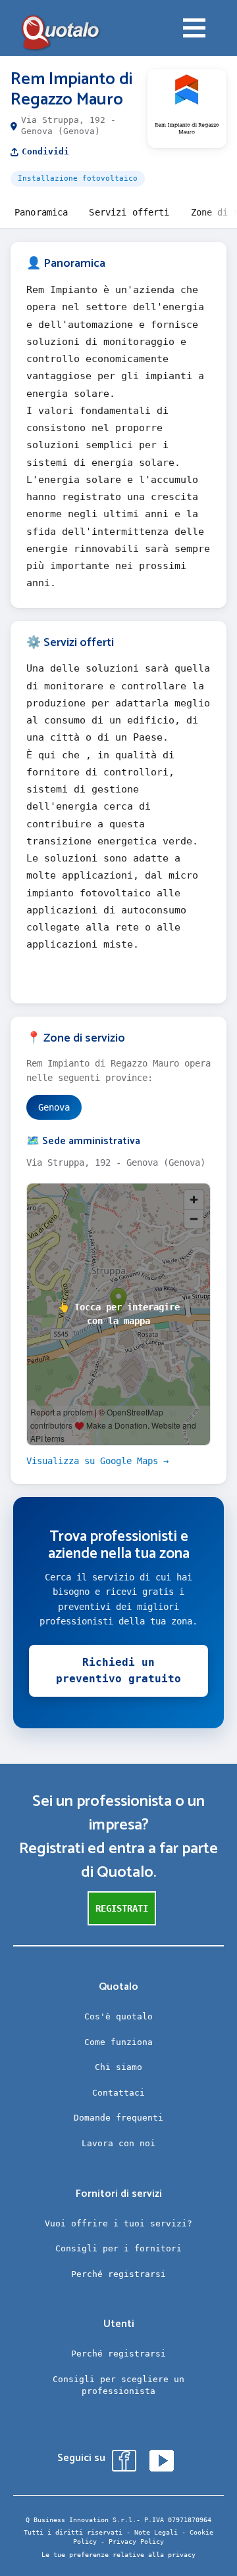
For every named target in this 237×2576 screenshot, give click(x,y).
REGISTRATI (122, 1908)
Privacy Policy (136, 2541)
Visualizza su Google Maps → (97, 1461)
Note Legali (156, 2532)
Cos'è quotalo (118, 2016)
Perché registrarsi (118, 2274)
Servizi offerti (129, 212)
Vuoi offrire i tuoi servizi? (118, 2223)
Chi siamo (118, 2067)
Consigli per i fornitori (118, 2248)
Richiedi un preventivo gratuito (118, 1671)
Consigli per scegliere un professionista (118, 2385)
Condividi (45, 151)
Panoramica (41, 212)
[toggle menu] (194, 30)
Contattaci (118, 2093)
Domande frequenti (118, 2118)
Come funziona (118, 2042)
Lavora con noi (118, 2143)
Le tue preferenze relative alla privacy (118, 2555)
